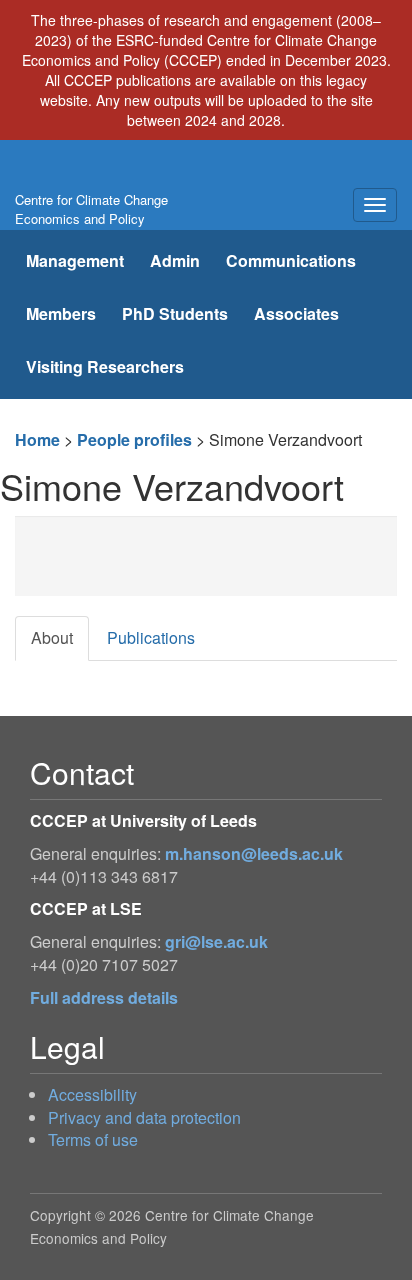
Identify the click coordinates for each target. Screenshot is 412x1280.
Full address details (104, 997)
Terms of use (93, 1139)
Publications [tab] (151, 637)
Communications (291, 260)
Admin (175, 260)
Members (61, 313)
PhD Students (175, 313)
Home (37, 439)
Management (75, 260)
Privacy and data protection (144, 1117)
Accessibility (92, 1094)
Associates (296, 313)
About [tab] (52, 637)
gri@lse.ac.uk (216, 941)
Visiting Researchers (105, 366)
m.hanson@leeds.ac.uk (254, 853)
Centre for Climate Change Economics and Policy (91, 209)
